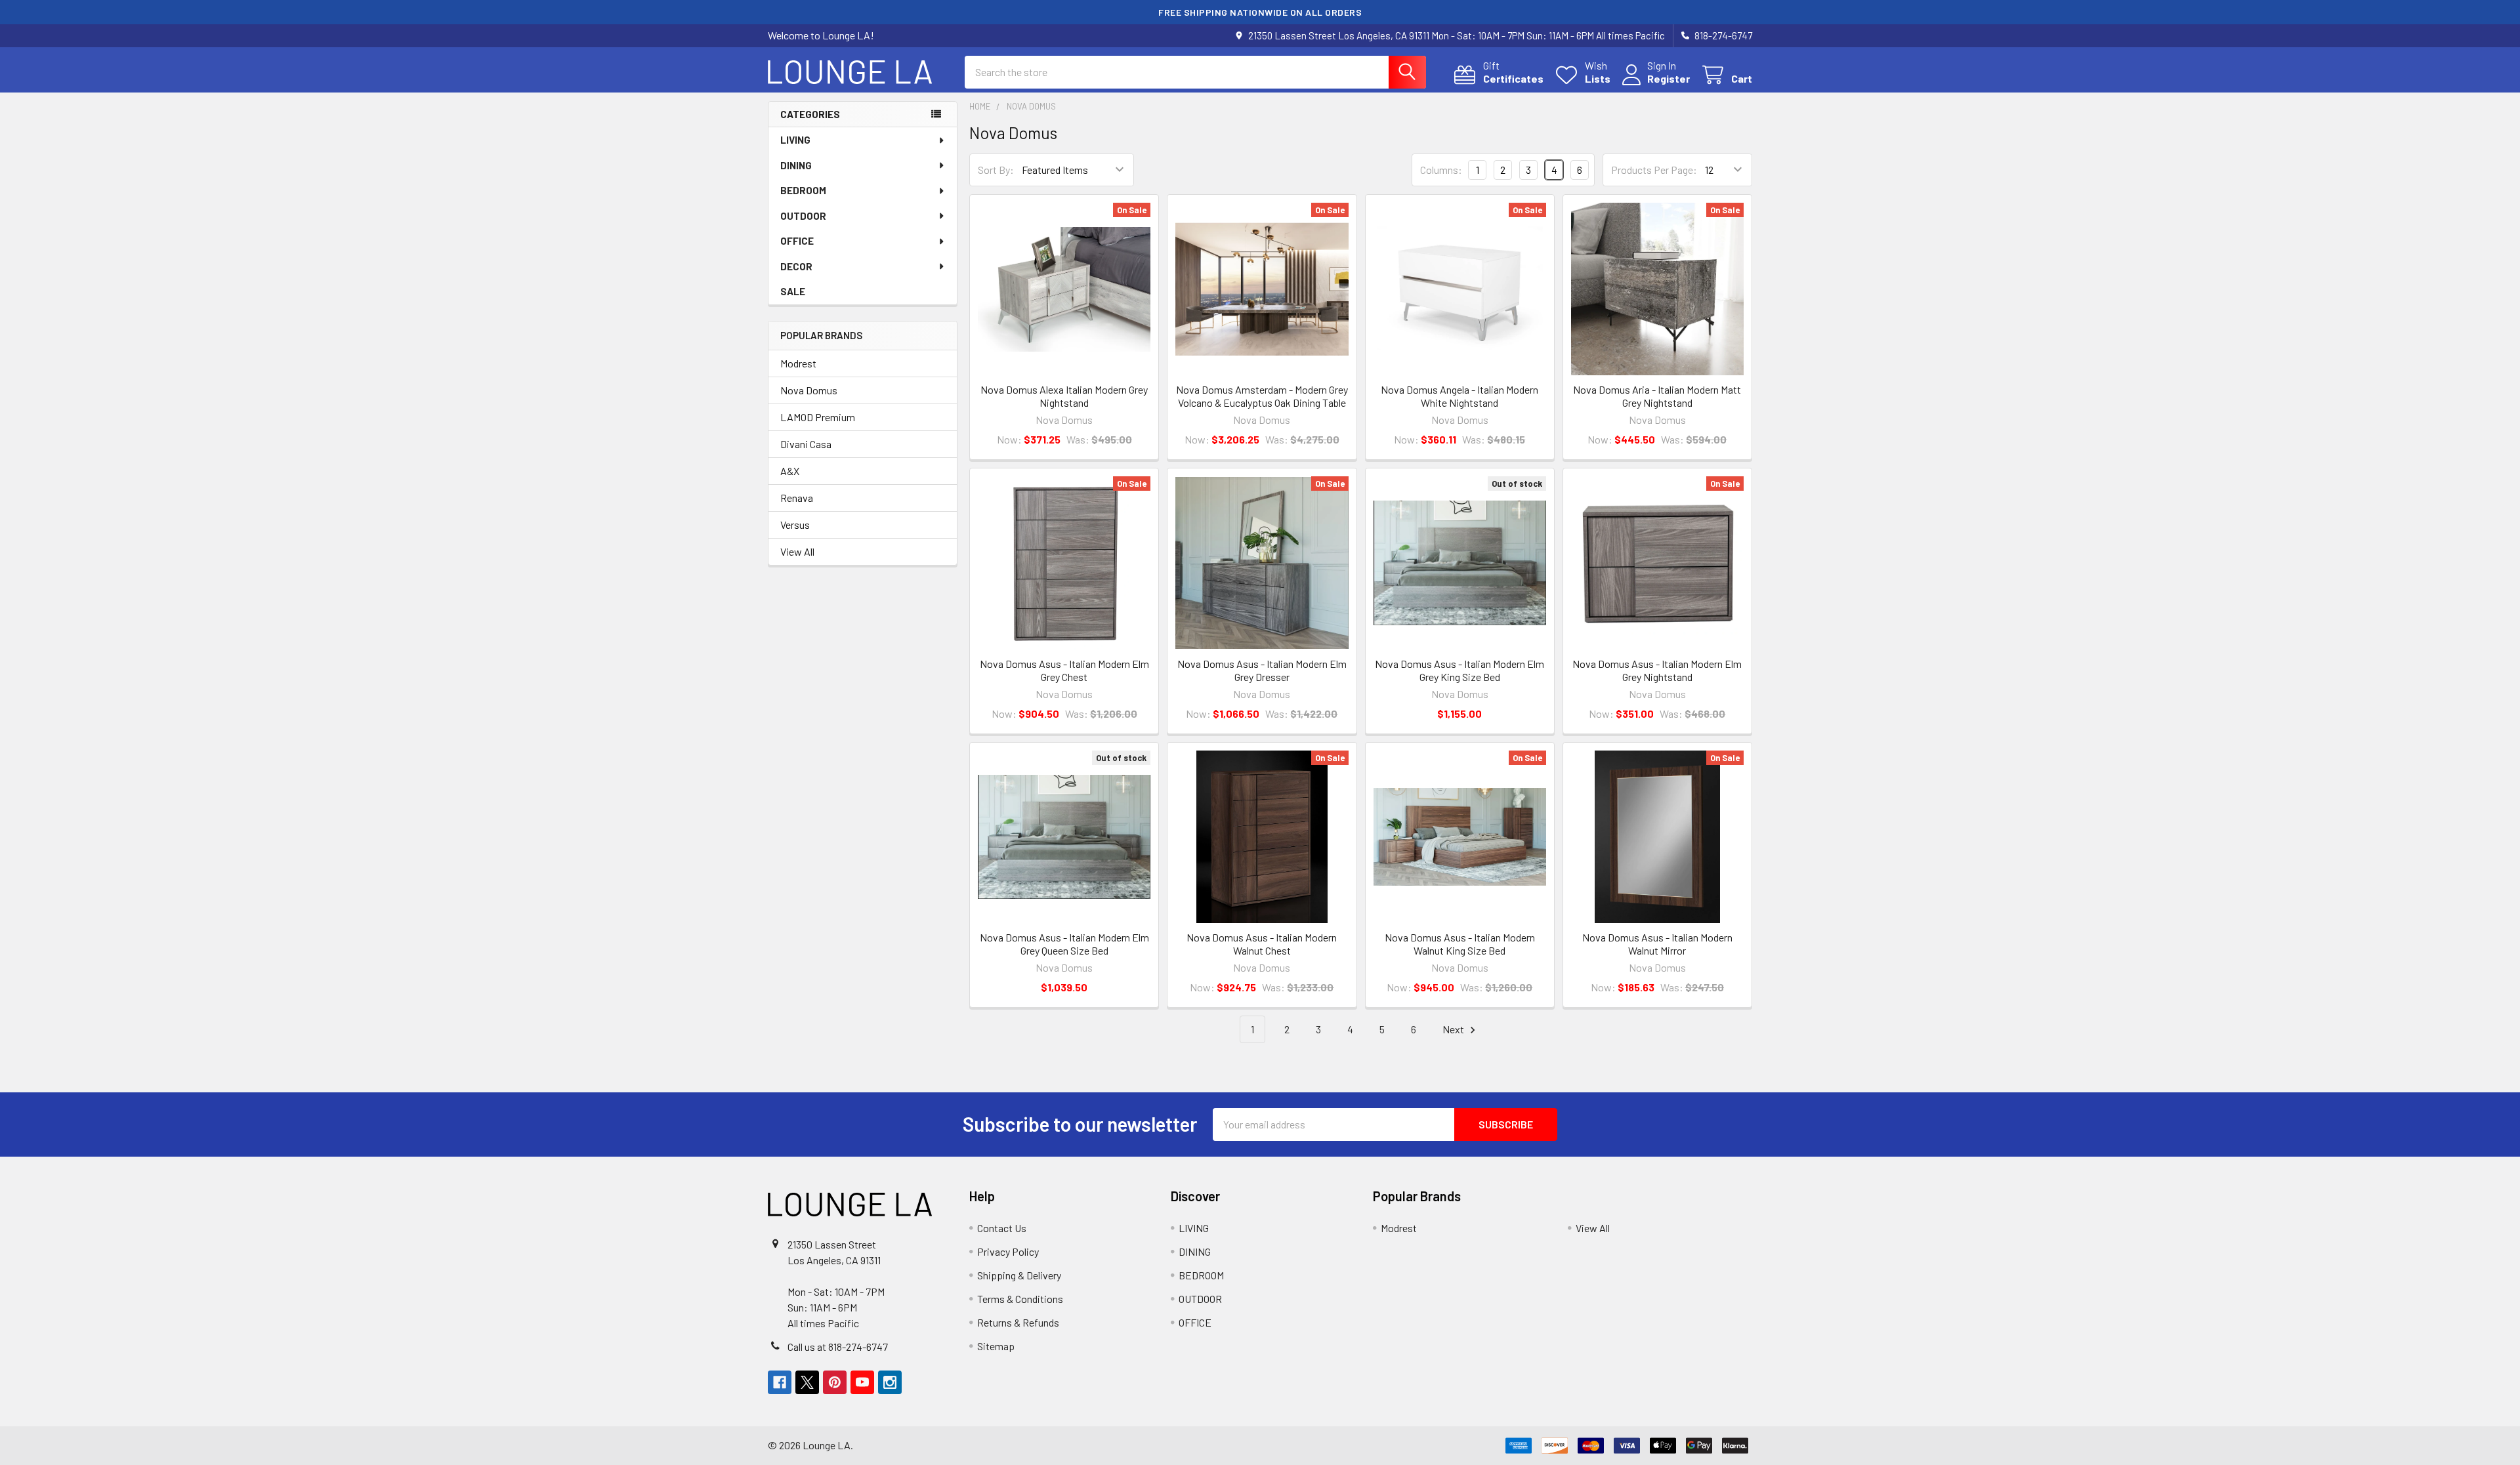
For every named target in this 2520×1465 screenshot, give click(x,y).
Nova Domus (809, 390)
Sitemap (996, 1346)
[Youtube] (862, 1382)
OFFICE (797, 241)
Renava (797, 498)
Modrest (798, 363)
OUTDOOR (803, 216)
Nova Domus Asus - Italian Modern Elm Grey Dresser (1262, 670)
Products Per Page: (1654, 170)
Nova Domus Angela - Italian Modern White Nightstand (1459, 396)
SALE (793, 291)
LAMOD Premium (818, 417)
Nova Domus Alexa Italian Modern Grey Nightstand (1064, 396)
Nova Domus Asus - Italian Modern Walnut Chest (1262, 944)
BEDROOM (803, 190)
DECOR (796, 266)
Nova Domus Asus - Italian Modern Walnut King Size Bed (1460, 944)
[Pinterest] (835, 1382)
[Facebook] (780, 1382)
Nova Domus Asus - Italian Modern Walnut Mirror (1657, 944)
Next (1454, 1029)
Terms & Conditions (1020, 1299)
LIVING (795, 140)
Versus (795, 525)
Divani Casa (806, 444)
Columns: (1441, 170)
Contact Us (1002, 1228)
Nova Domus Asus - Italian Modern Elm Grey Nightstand (1657, 670)
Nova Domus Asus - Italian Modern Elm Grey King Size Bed (1459, 670)
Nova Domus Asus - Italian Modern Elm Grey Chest (1064, 670)
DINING (796, 165)
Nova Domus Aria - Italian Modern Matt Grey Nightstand (1657, 396)
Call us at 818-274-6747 (838, 1347)
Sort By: (996, 170)
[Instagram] (890, 1382)
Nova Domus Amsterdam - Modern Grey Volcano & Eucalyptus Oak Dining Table (1262, 396)
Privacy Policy (1008, 1251)
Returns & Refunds (1018, 1322)
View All (797, 551)
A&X (790, 471)
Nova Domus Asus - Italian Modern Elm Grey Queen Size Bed (1064, 944)
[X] (807, 1382)
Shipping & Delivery (1019, 1275)
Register (1669, 78)
